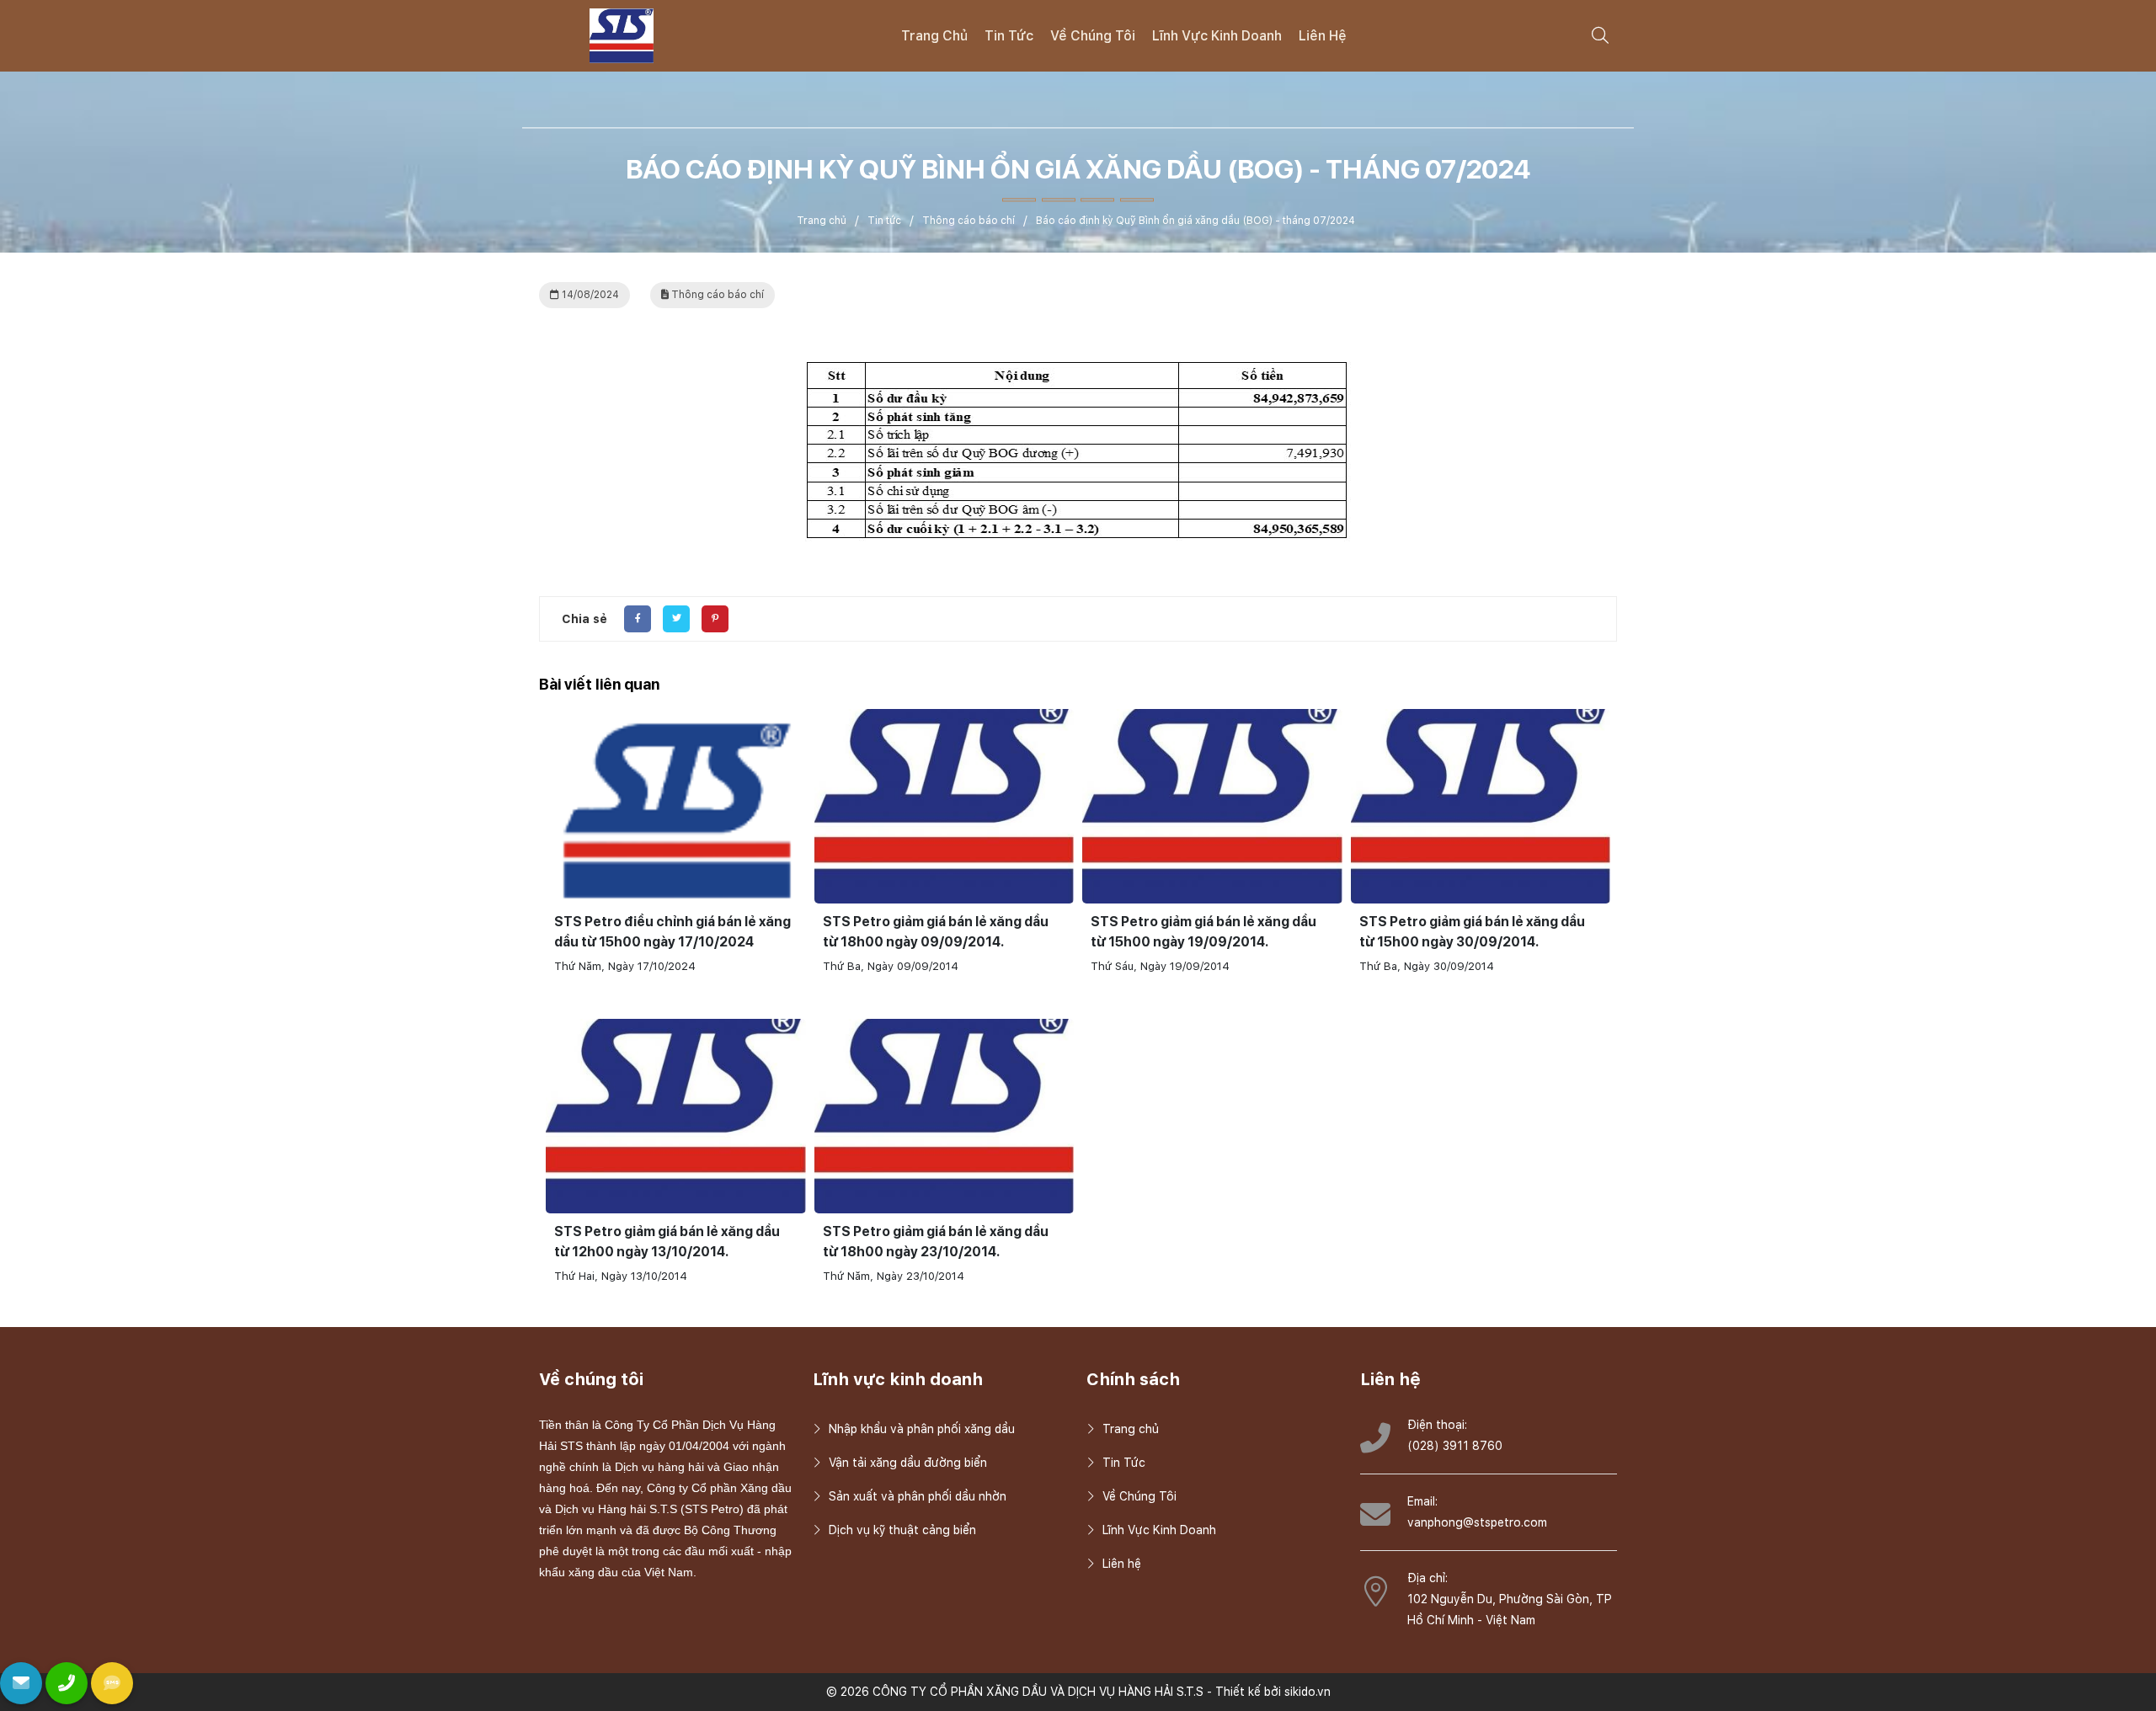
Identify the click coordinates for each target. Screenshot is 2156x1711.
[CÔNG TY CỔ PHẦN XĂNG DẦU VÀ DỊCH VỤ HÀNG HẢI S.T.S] (622, 35)
